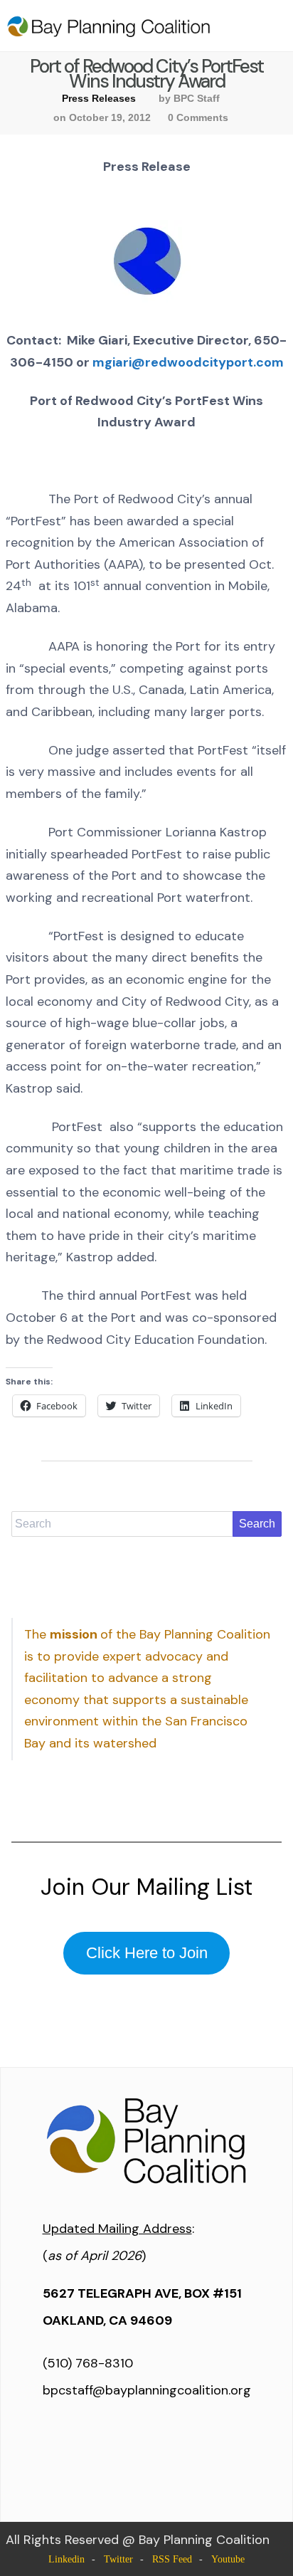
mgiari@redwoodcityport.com (188, 362)
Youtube (228, 2559)
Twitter (118, 2559)
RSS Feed (172, 2559)
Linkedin (66, 2559)
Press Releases (99, 98)
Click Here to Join (147, 1953)
